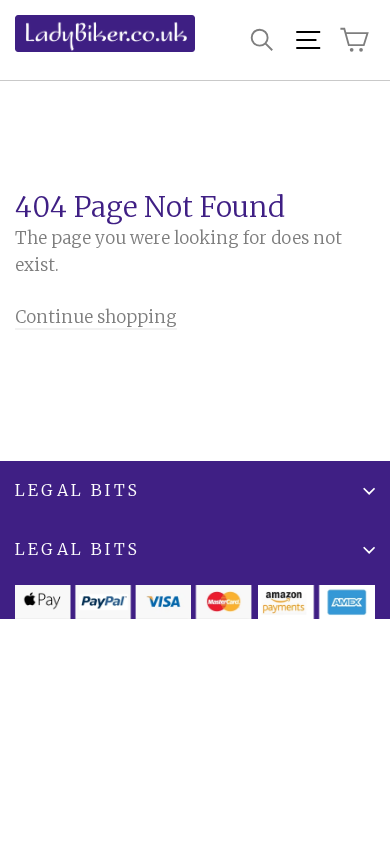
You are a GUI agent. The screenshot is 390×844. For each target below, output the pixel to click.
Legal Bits (77, 490)
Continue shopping (96, 317)
